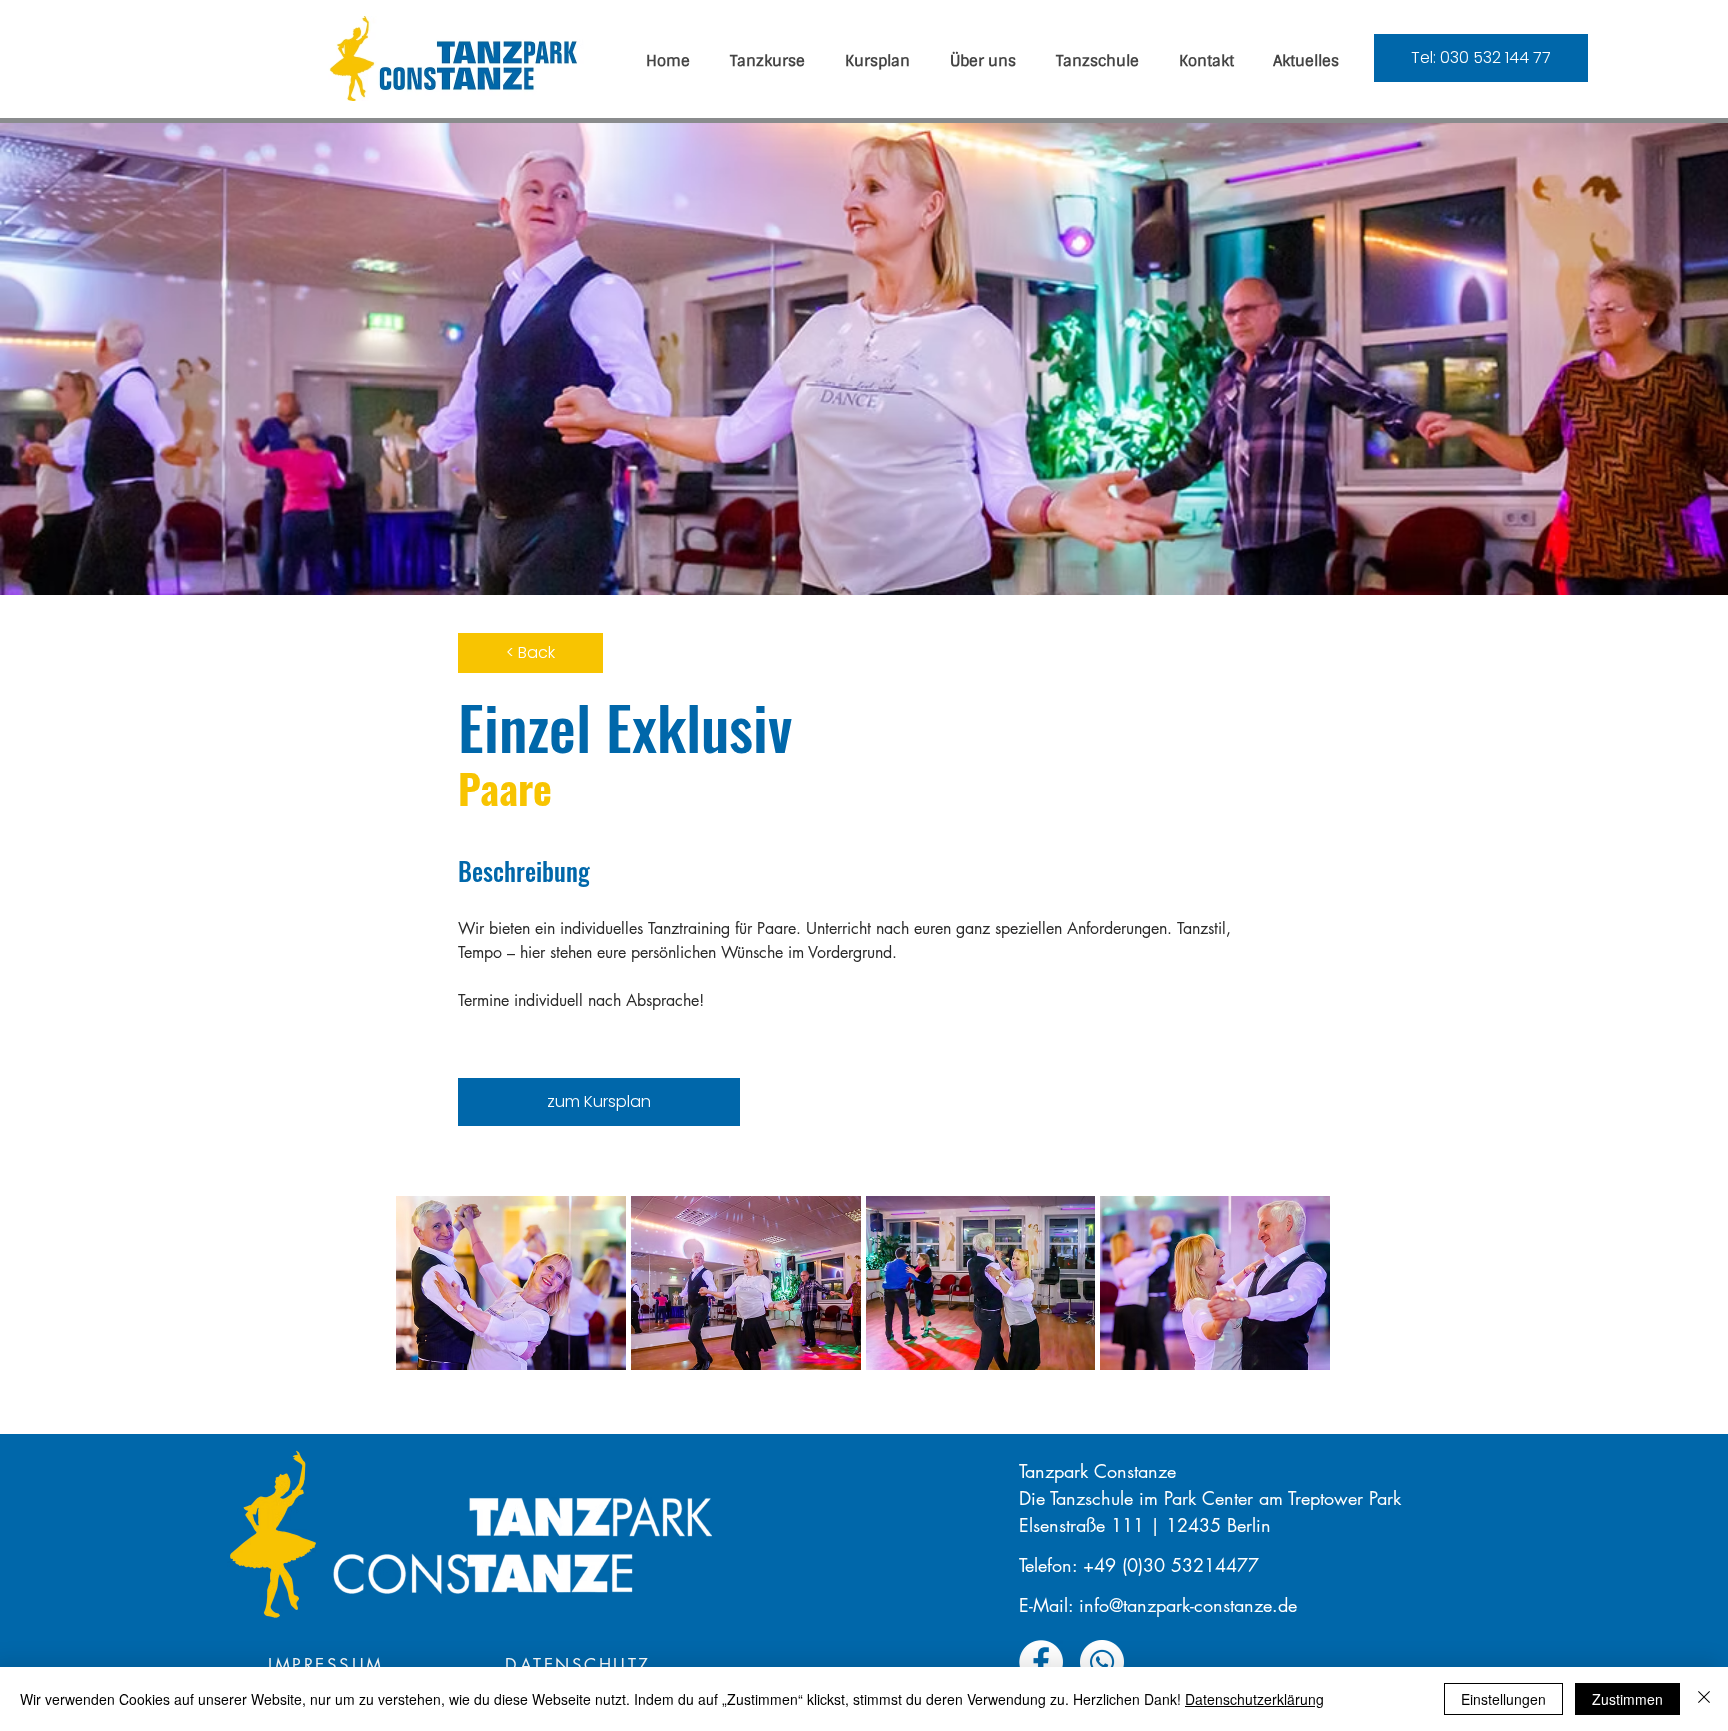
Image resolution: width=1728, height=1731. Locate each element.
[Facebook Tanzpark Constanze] (1041, 1662)
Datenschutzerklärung (1254, 1699)
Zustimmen (1627, 1699)
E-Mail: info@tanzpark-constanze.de (1158, 1605)
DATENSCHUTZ (578, 1665)
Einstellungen (1503, 1699)
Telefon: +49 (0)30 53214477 (1139, 1565)
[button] (511, 1283)
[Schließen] (1704, 1699)
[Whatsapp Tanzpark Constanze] (1102, 1662)
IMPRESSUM (326, 1665)
